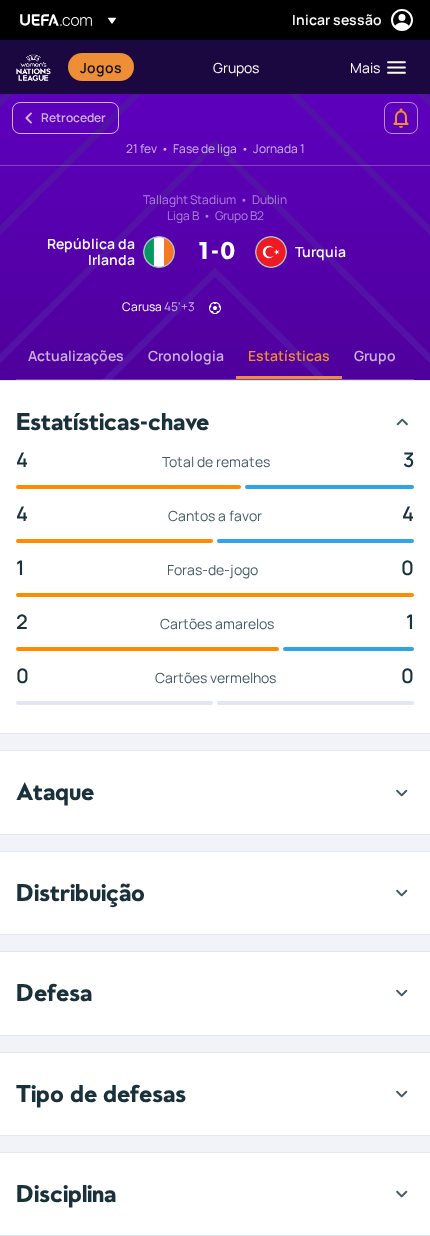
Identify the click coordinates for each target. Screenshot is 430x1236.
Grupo (375, 355)
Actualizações (76, 355)
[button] (373, 67)
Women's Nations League (33, 67)
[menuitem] (129, 67)
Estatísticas (289, 355)
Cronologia (186, 355)
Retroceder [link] (73, 117)
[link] (101, 67)
